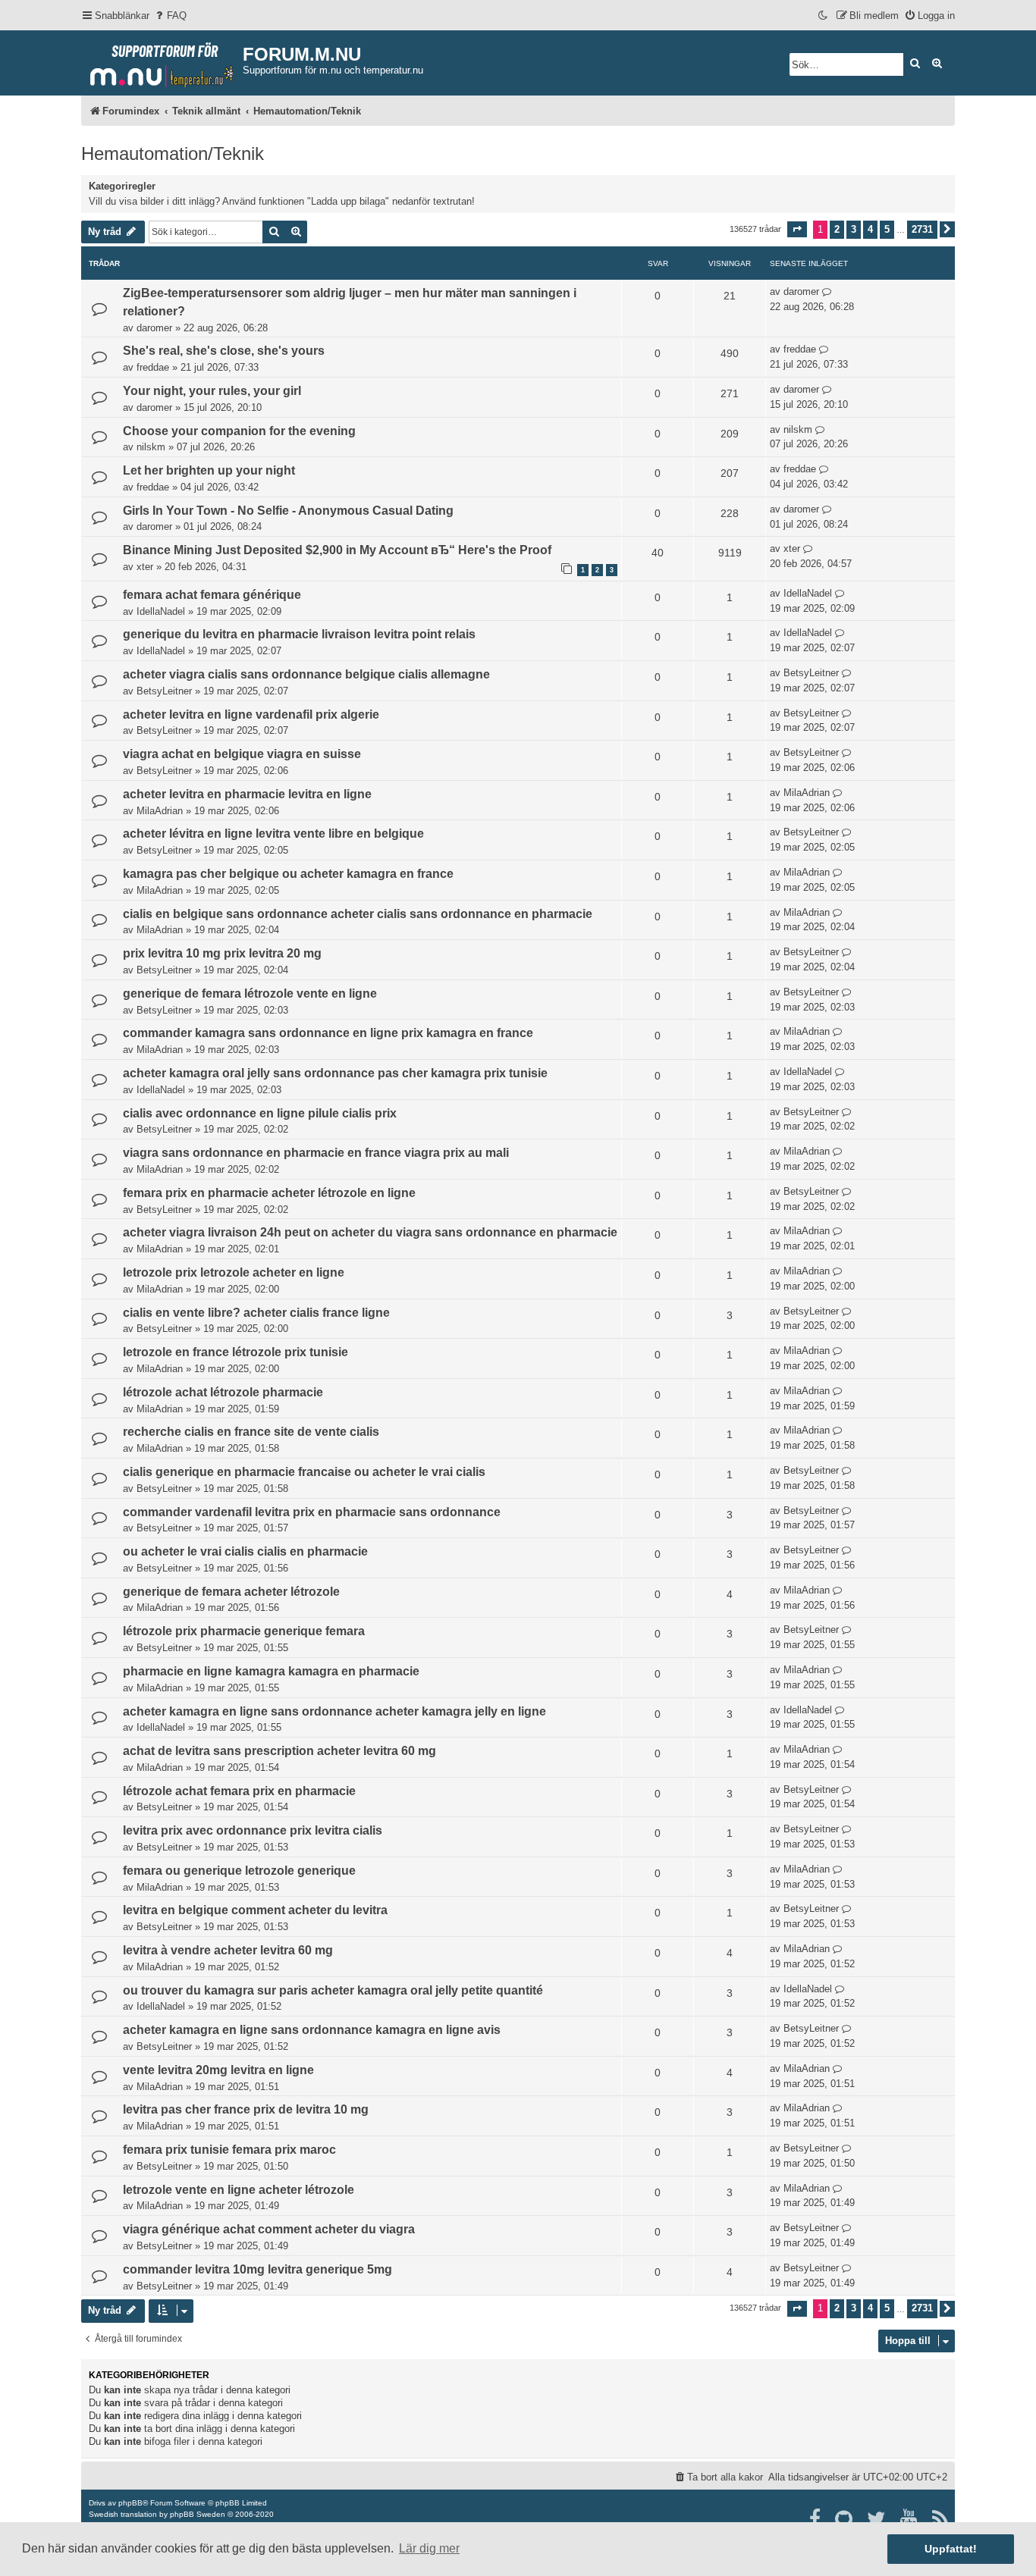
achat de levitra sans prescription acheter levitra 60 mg (279, 1751)
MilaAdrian (160, 811)
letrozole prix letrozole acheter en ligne (234, 1272)
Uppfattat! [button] (951, 2549)
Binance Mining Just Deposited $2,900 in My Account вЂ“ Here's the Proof (337, 550)
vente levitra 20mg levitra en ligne (218, 2070)
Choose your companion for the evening (239, 431)
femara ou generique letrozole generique (239, 1871)
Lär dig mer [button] (429, 2548)
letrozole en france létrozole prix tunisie (235, 1352)
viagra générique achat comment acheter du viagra (269, 2229)
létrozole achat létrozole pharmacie (223, 1392)
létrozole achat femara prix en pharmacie (239, 1791)
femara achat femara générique (212, 595)
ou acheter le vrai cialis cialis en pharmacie (245, 1551)
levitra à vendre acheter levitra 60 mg (228, 1950)
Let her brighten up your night (209, 470)
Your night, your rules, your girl (212, 391)
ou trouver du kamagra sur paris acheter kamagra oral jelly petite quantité (333, 1990)
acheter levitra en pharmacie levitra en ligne (247, 794)
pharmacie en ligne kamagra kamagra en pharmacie (271, 1671)
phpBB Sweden (198, 2514)
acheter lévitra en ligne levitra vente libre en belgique (273, 834)
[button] (797, 229)
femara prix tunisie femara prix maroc (229, 2150)
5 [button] (887, 229)
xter (145, 567)
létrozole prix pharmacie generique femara (244, 1631)
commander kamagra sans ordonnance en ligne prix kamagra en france (328, 1033)
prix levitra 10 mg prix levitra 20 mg (222, 953)
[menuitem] (170, 16)
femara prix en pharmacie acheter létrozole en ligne (269, 1193)
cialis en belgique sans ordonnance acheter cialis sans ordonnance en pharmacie (358, 914)
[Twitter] (877, 2519)
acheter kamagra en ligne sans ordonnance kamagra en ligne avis (312, 2030)
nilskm (151, 447)
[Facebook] (816, 2519)
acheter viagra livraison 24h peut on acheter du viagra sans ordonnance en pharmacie (370, 1232)
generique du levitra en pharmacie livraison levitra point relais (299, 634)
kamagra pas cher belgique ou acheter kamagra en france (288, 874)
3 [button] (854, 229)
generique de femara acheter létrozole (231, 1592)
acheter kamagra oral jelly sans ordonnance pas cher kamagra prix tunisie (335, 1073)
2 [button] (837, 229)
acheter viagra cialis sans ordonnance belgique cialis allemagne (306, 674)
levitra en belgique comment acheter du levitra (255, 1910)
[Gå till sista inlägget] (827, 292)
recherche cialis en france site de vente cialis (251, 1432)
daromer (154, 328)
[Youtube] (910, 2519)
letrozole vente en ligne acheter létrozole (239, 2190)
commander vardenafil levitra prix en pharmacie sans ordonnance (312, 1512)
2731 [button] (922, 229)
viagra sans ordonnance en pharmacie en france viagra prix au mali (316, 1153)
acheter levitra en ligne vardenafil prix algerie (251, 715)
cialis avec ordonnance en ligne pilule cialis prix (260, 1113)
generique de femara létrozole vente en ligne (250, 993)
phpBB (130, 2503)
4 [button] (870, 229)
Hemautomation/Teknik (173, 154)
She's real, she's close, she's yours (224, 351)
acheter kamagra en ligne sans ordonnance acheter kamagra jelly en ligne (334, 1711)
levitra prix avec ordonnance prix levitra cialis (253, 1830)
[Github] (844, 2519)
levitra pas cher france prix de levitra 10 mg (246, 2109)
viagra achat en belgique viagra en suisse (242, 754)
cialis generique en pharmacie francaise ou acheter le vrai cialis (304, 1472)
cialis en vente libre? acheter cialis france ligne (256, 1313)
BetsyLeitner (164, 691)
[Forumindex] (162, 61)
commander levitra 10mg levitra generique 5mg (257, 2269)
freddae (153, 367)
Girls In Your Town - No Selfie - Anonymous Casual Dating (288, 511)
